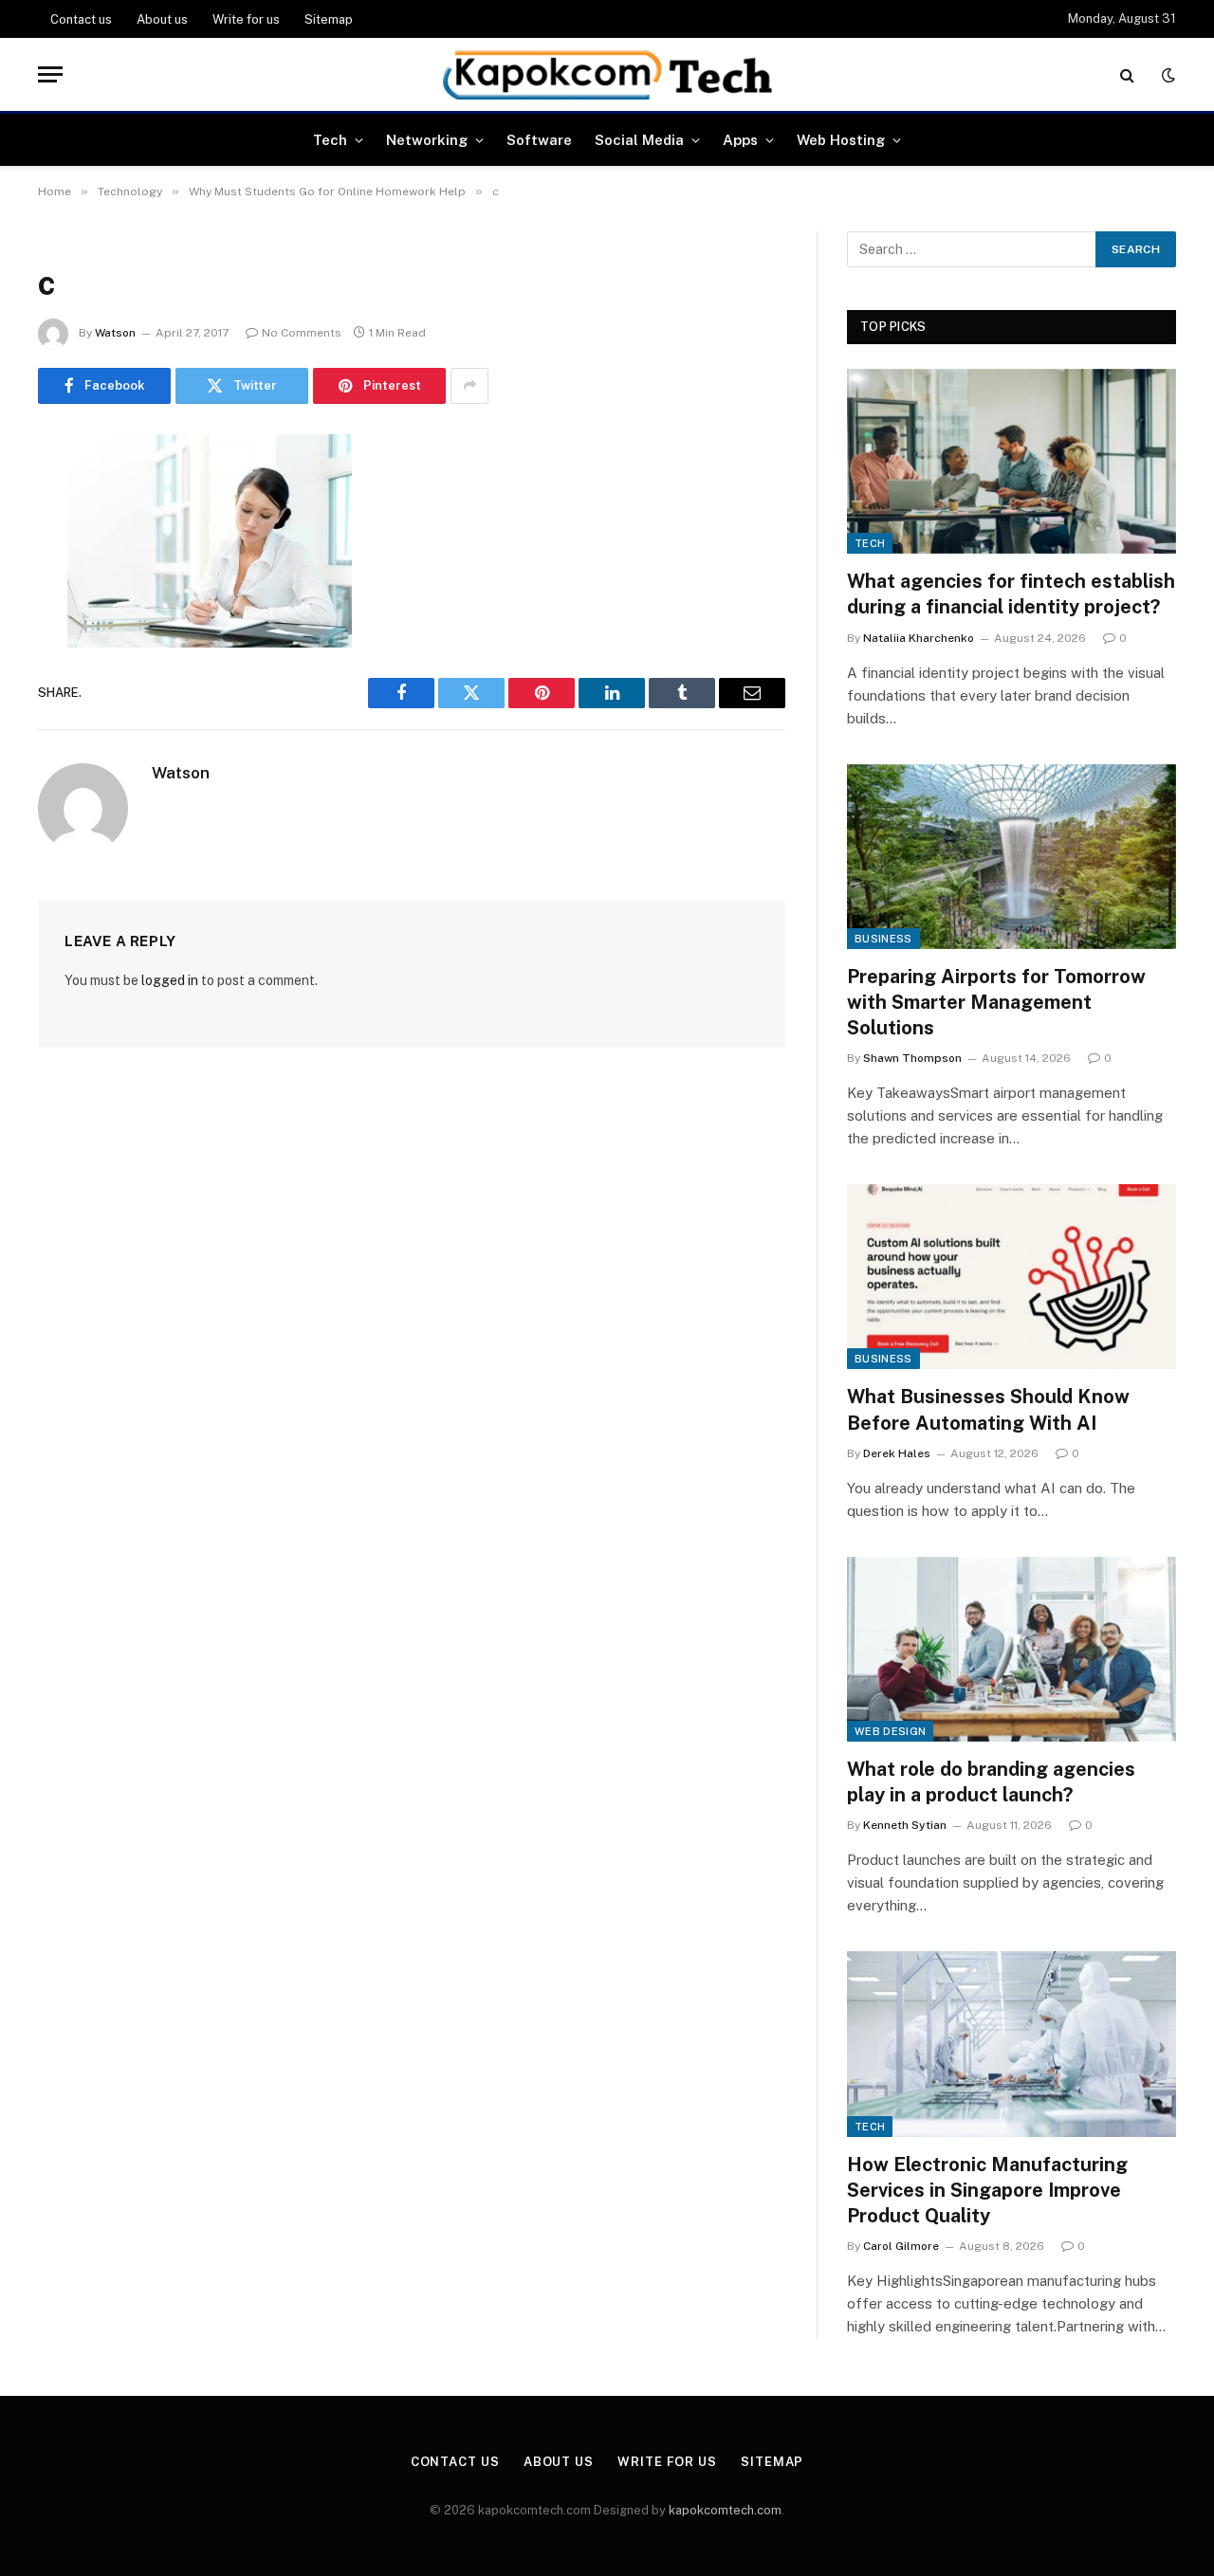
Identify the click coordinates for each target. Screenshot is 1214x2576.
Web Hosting (841, 140)
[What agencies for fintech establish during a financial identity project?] (1012, 461)
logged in (170, 980)
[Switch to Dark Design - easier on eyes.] (1167, 75)
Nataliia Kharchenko (919, 638)
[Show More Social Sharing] (469, 386)
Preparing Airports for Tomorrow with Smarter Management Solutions (996, 1002)
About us (162, 19)
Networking (427, 140)
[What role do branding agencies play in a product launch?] (1012, 1649)
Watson (115, 333)
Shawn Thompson (912, 1058)
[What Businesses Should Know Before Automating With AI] (1012, 1277)
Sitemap (329, 19)
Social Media (639, 140)
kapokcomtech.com (725, 2510)
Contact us (81, 19)
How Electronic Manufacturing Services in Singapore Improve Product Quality (987, 2190)
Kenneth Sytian (905, 1825)
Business (883, 939)
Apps (740, 140)
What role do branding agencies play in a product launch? (991, 1782)
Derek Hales (897, 1453)
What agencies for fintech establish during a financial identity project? (1011, 594)
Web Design (890, 1731)
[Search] (1127, 74)
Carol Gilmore (901, 2246)
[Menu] (50, 74)
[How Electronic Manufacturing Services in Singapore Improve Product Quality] (1012, 2044)
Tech (330, 140)
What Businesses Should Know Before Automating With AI (988, 1409)
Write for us (246, 19)
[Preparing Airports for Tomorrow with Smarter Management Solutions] (1012, 857)
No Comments (302, 333)
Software (539, 140)
